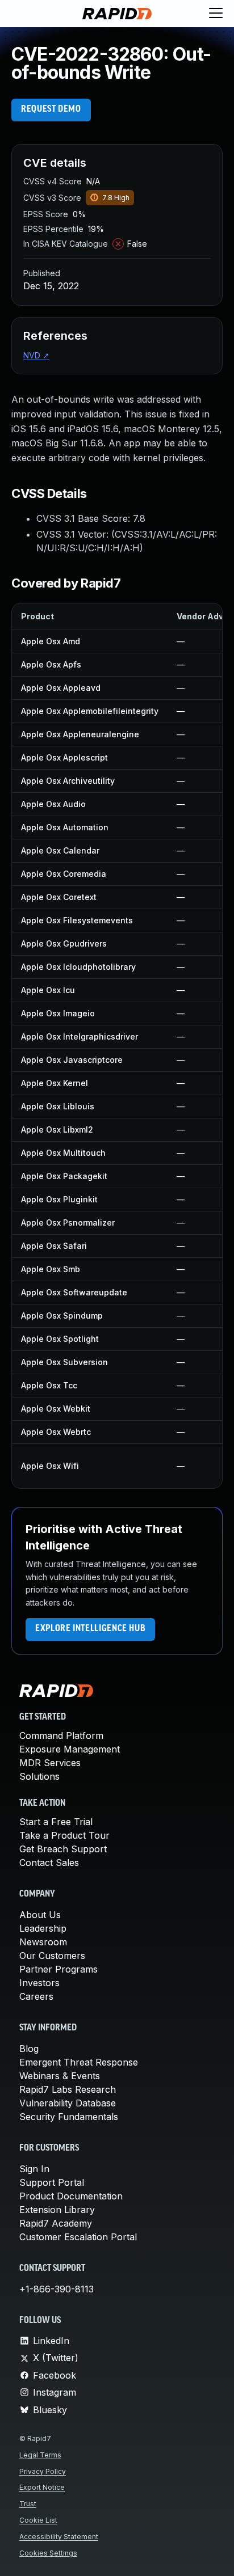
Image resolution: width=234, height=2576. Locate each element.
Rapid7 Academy (56, 2223)
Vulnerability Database (68, 2103)
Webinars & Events (60, 2076)
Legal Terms (40, 2455)
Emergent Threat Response (79, 2062)
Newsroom (43, 1942)
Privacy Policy (43, 2471)
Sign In (34, 2169)
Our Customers (52, 1956)
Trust (28, 2504)
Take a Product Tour (64, 1835)
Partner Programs (58, 1969)
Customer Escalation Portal (78, 2237)
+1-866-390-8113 (57, 2289)
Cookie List (38, 2520)
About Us (40, 1915)
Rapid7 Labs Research (68, 2089)
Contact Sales (49, 1863)
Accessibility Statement (59, 2537)
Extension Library (57, 2210)
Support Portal (52, 2182)
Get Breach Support (63, 1849)
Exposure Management (70, 1749)
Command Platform (61, 1735)
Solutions (39, 1776)
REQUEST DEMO (51, 109)
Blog (29, 2049)
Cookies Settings (48, 2553)
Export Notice (42, 2487)
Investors (39, 1983)
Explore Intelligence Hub (90, 1629)
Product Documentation (71, 2196)
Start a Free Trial (56, 1822)
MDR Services (50, 1763)
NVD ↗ (36, 355)
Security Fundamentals (69, 2117)
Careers (36, 1996)
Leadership (43, 1928)
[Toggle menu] (216, 14)
